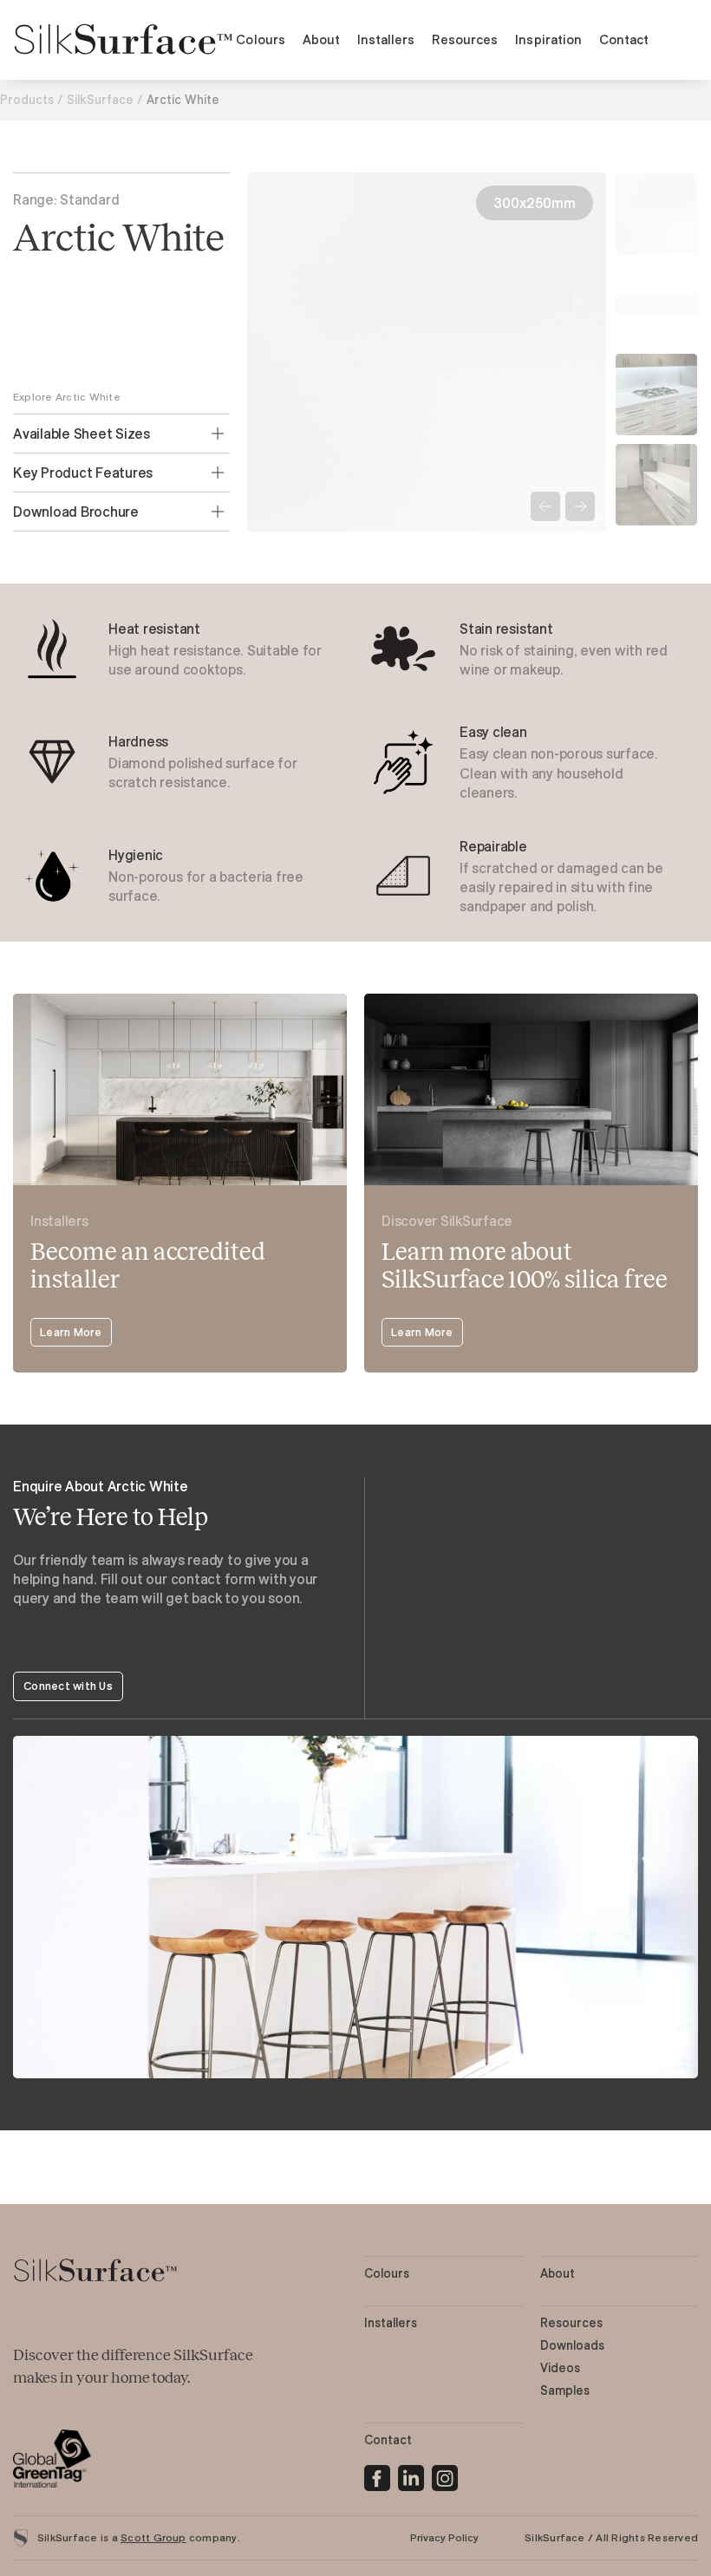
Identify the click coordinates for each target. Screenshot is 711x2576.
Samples (565, 2390)
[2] (445, 2475)
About (321, 39)
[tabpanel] (180, 649)
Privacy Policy (444, 2537)
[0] (377, 2475)
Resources (465, 39)
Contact (624, 39)
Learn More (71, 1332)
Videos (560, 2368)
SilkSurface (100, 100)
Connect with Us (68, 1686)
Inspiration (548, 39)
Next (580, 506)
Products (27, 100)
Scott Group (153, 2537)
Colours (260, 39)
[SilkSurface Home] (124, 40)
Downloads (572, 2345)
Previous (545, 506)
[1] (411, 2475)
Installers (386, 39)
